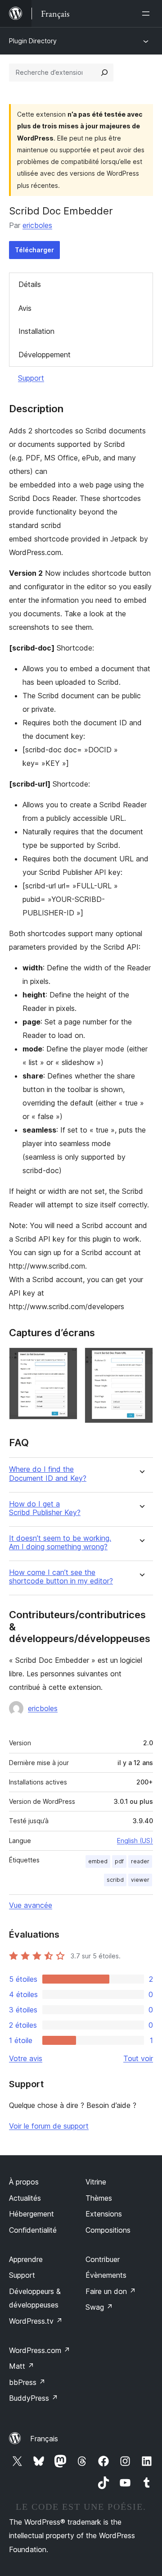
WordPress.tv (36, 2321)
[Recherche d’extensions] (104, 73)
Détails (30, 284)
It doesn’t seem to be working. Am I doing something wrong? (60, 1543)
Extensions (104, 2214)
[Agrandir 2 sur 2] (141, 1360)
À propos (24, 2182)
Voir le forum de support (49, 2126)
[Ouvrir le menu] (148, 14)
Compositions (108, 2230)
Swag (99, 2307)
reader (140, 1861)
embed (98, 1861)
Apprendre (26, 2259)
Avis (25, 308)
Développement (45, 355)
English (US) (135, 1841)
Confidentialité (33, 2230)
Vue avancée (31, 1905)
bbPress (27, 2382)
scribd (115, 1880)
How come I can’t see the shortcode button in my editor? (61, 1577)
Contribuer (103, 2259)
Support (31, 378)
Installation (36, 331)
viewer (140, 1880)
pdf (119, 1861)
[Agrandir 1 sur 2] (65, 1360)
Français (44, 2439)
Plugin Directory (33, 41)
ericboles (37, 225)
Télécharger (34, 250)
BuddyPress (34, 2398)
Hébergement (31, 2214)
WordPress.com (40, 2350)
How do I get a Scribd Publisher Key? (45, 1508)
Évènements (106, 2275)
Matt (22, 2366)
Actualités (25, 2198)
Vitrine (96, 2182)
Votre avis (26, 2058)
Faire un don (111, 2291)
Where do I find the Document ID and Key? (48, 1474)
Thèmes (99, 2198)
